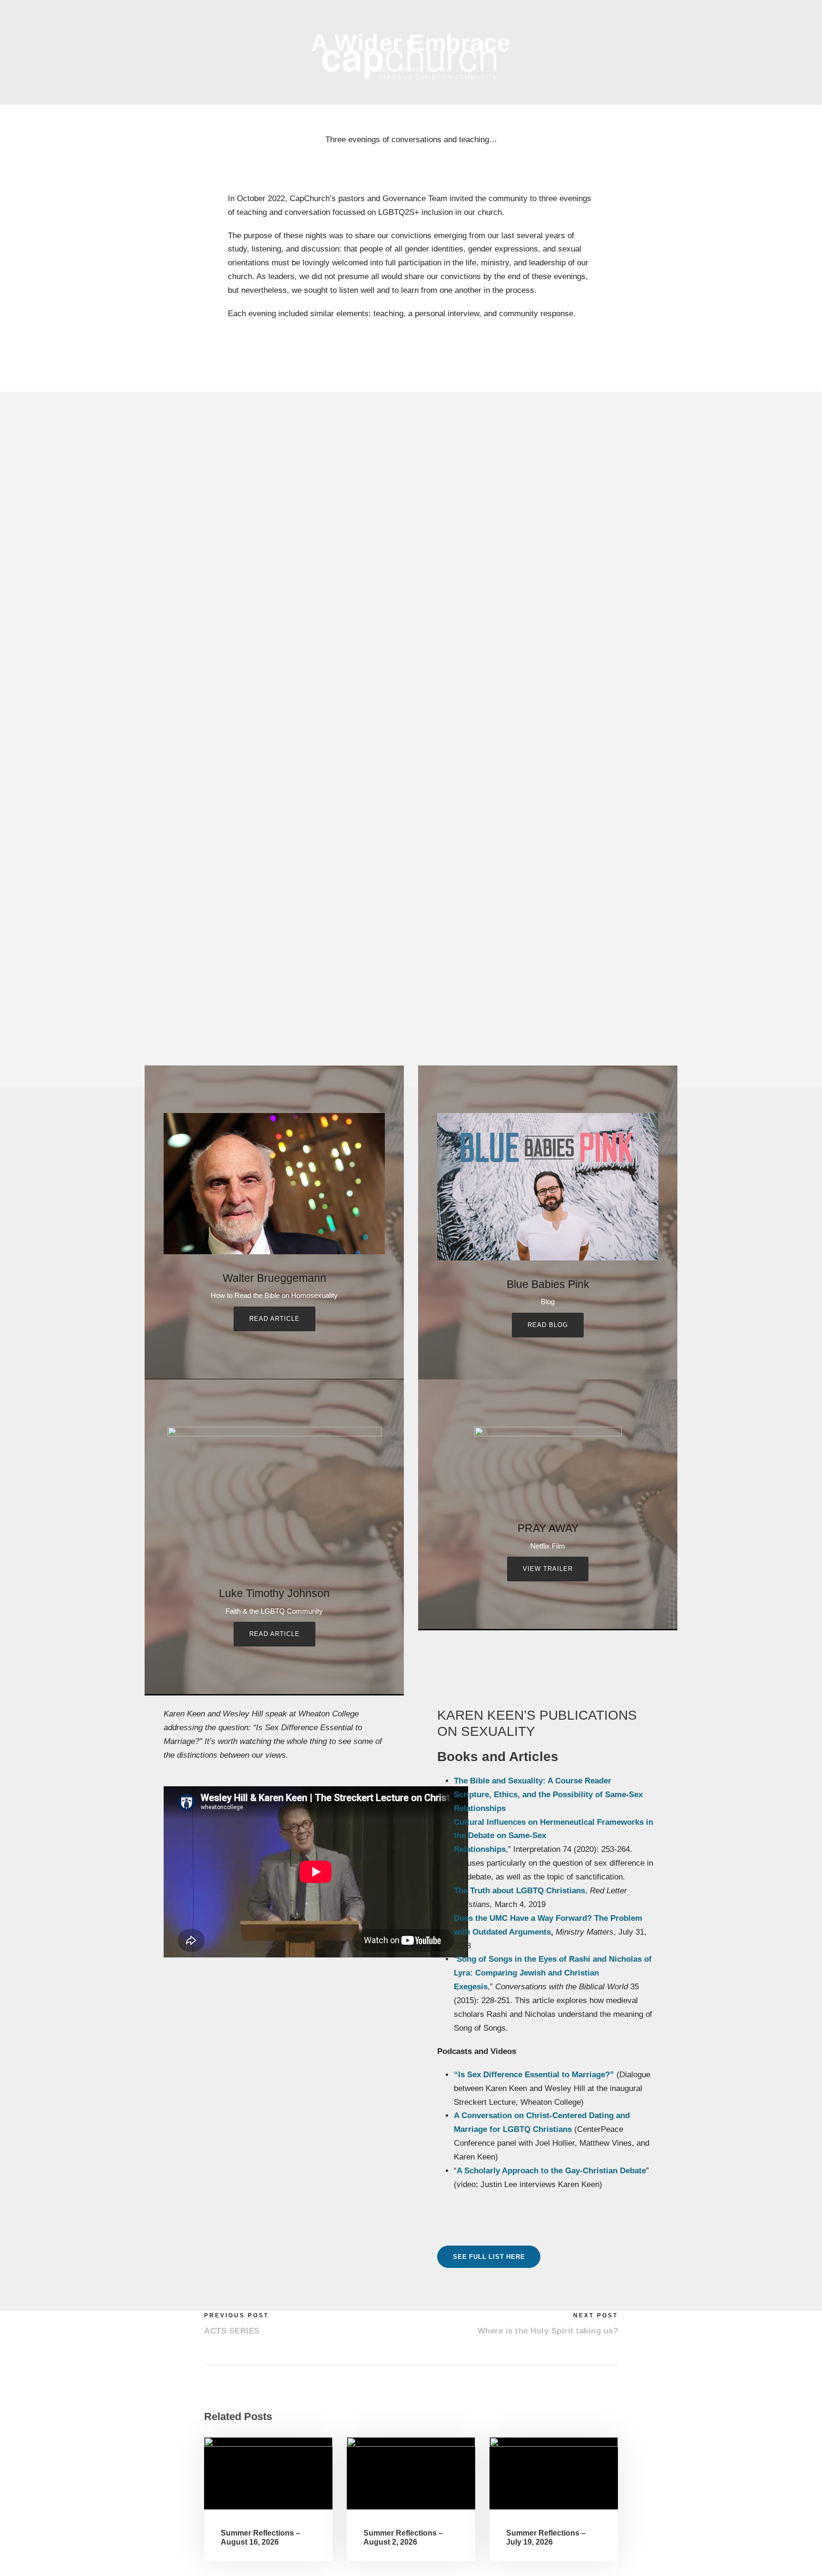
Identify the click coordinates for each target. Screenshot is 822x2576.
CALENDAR (409, 120)
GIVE (600, 120)
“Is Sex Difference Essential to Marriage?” (534, 2075)
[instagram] (673, 14)
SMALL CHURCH (506, 120)
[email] (633, 14)
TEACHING (313, 120)
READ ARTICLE (274, 1319)
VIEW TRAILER (548, 1569)
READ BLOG (548, 1325)
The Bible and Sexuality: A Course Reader (533, 1781)
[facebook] (653, 14)
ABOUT (229, 120)
